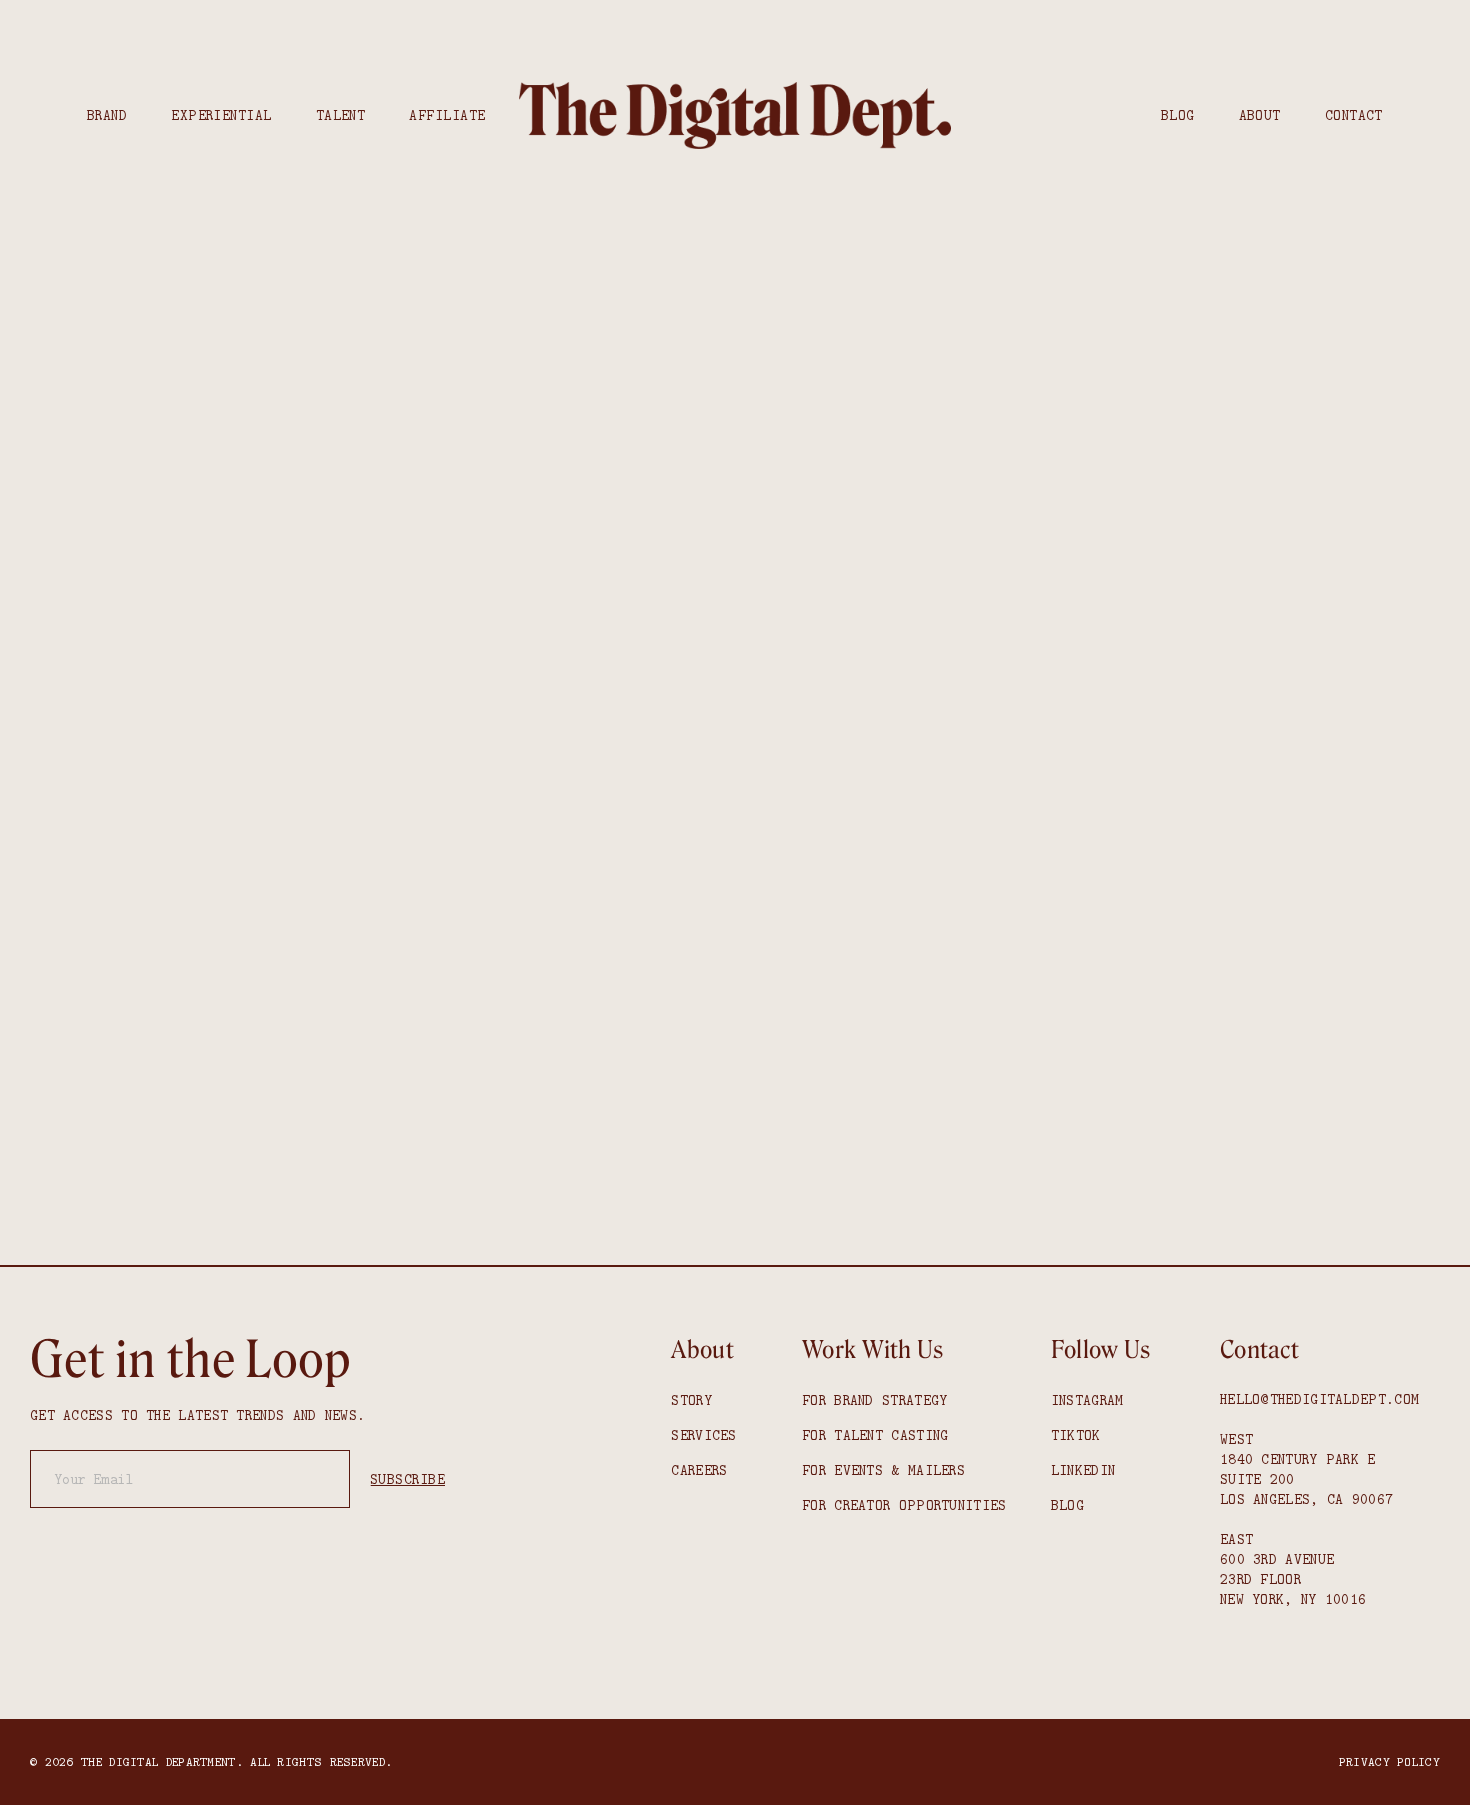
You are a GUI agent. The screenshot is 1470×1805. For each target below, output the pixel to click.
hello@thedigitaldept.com (1319, 1399)
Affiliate (447, 115)
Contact (1354, 115)
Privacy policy (1389, 1761)
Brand (107, 115)
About (1260, 115)
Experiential (221, 115)
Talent (341, 115)
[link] (735, 116)
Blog (1178, 115)
